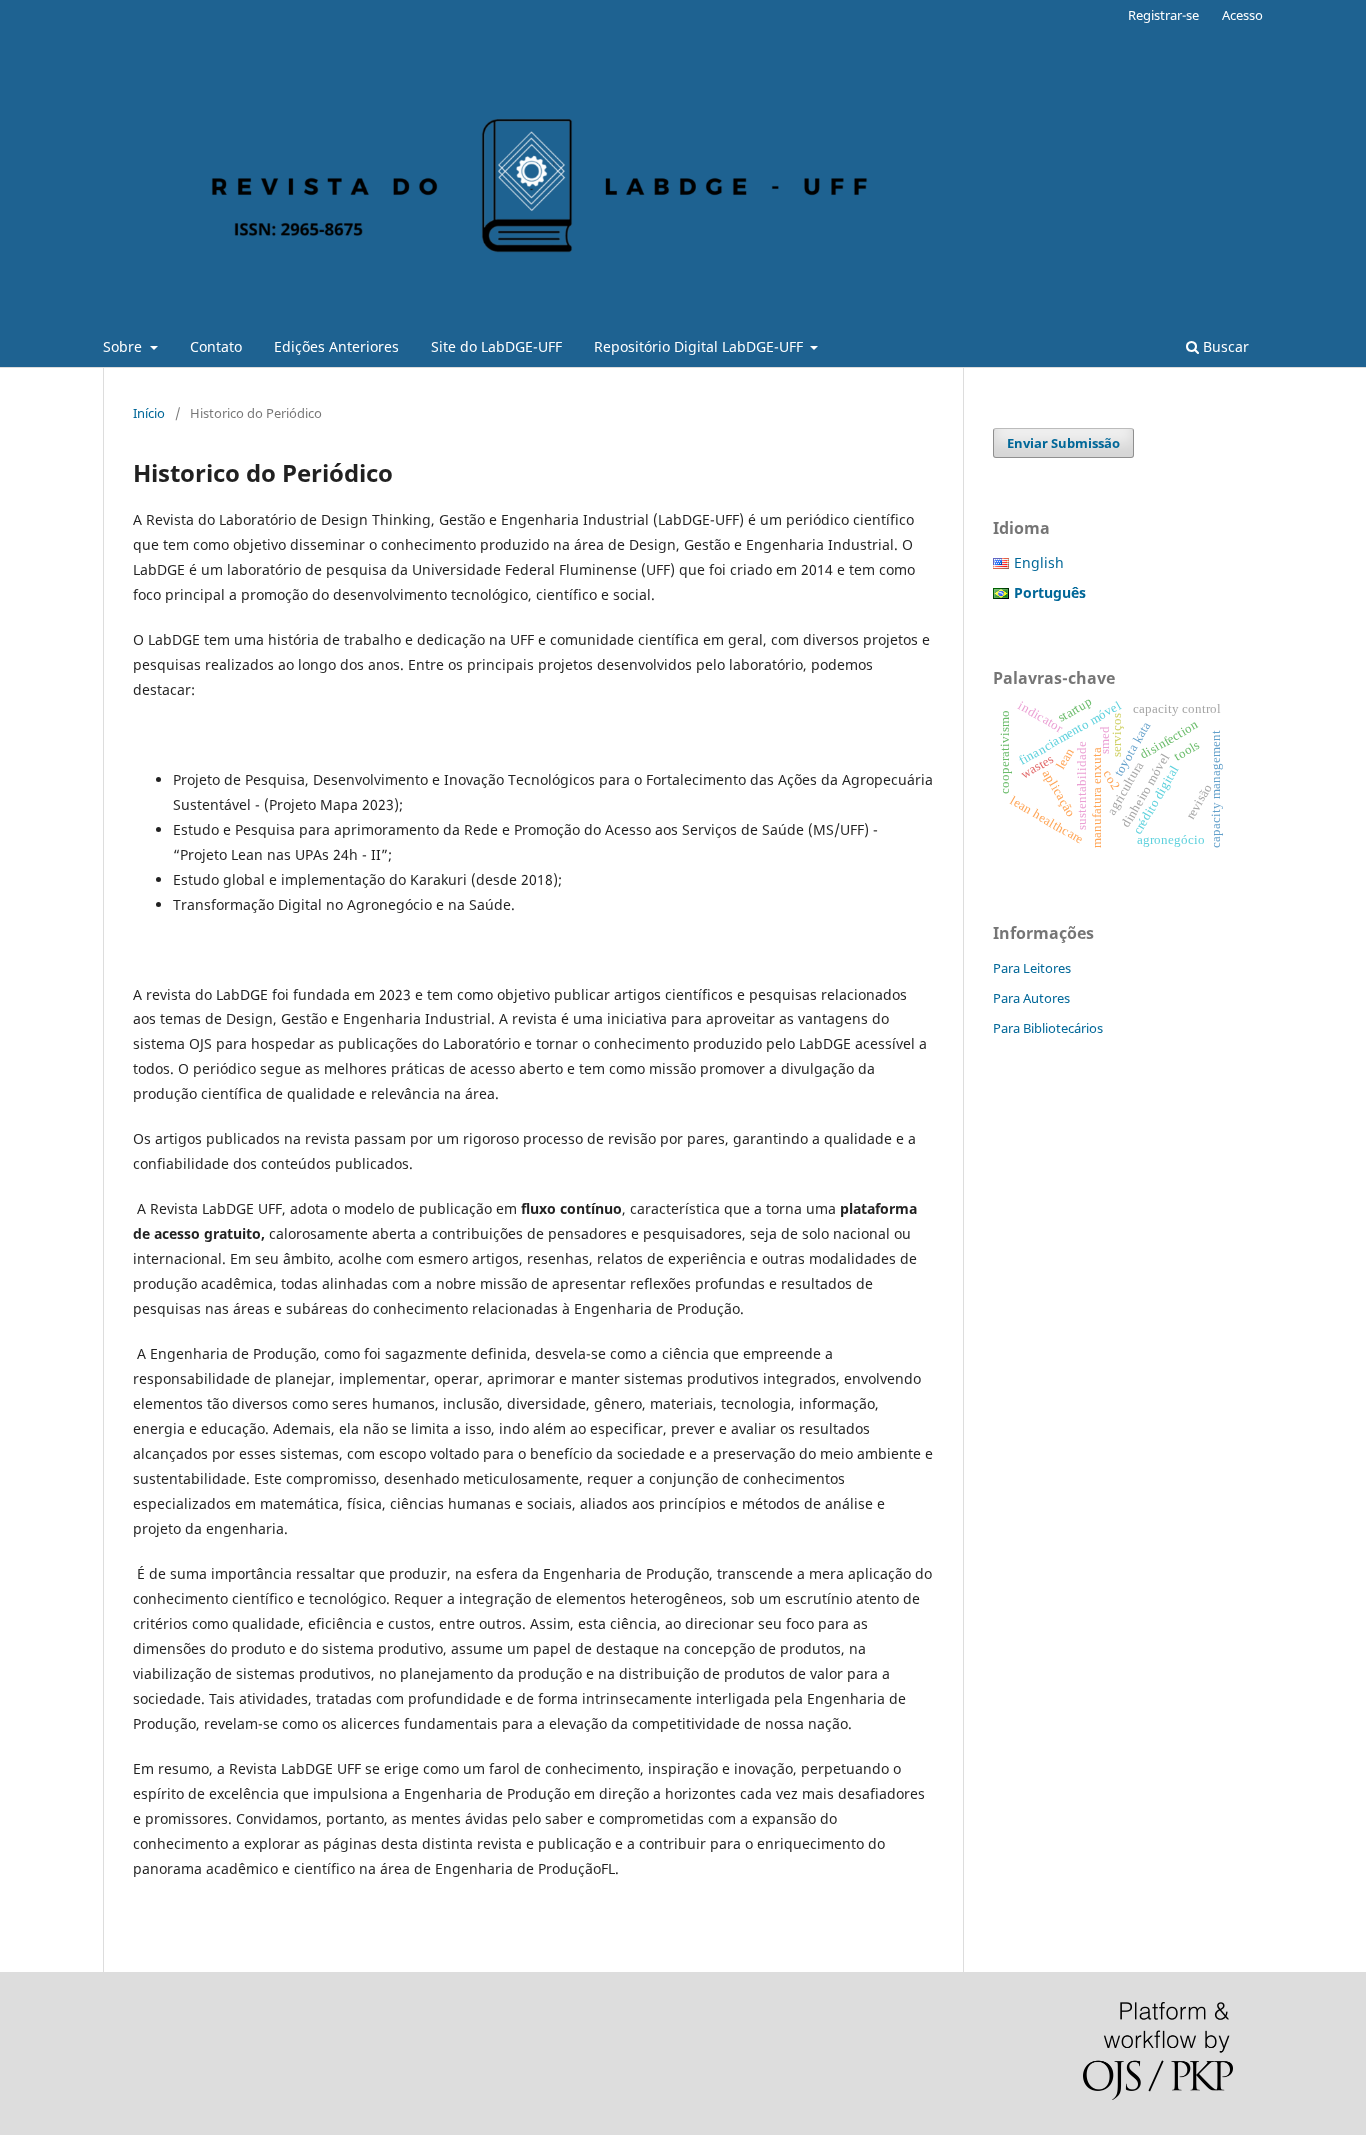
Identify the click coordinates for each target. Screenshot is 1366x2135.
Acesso (1242, 15)
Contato (216, 346)
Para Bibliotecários (1048, 1028)
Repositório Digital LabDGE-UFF (700, 346)
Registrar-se (1163, 15)
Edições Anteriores (336, 346)
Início (149, 413)
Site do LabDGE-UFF (496, 346)
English (1039, 562)
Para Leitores (1032, 968)
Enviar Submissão (1063, 443)
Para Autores (1031, 998)
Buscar (1224, 346)
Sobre (124, 346)
